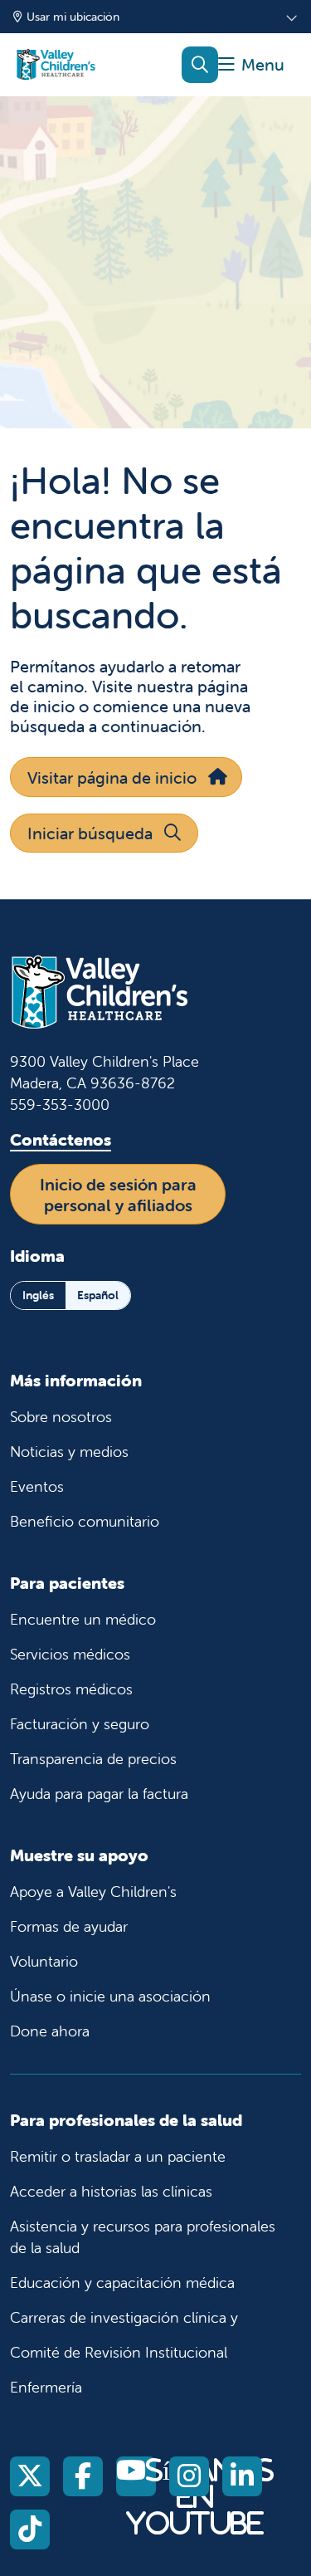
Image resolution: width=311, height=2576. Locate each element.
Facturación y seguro (80, 1724)
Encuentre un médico (83, 1619)
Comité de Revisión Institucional (119, 2352)
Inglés (38, 1295)
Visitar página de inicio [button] (112, 777)
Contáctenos (61, 1139)
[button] (251, 65)
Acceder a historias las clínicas (111, 2191)
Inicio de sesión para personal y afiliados (118, 1195)
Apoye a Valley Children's (93, 1892)
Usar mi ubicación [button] (73, 17)
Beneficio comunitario (85, 1521)
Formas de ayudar (69, 1926)
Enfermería (46, 2387)
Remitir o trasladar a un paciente (118, 2156)
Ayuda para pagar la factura (99, 1794)
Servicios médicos (70, 1654)
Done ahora (50, 2031)
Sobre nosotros (61, 1417)
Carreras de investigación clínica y (124, 2317)
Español (98, 1295)
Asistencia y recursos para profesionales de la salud (143, 2237)
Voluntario (44, 1961)
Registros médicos (71, 1689)
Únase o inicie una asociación (110, 1996)
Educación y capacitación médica (122, 2283)
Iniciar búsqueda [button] (90, 833)
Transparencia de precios (93, 1759)
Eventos (37, 1486)
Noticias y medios (69, 1452)
